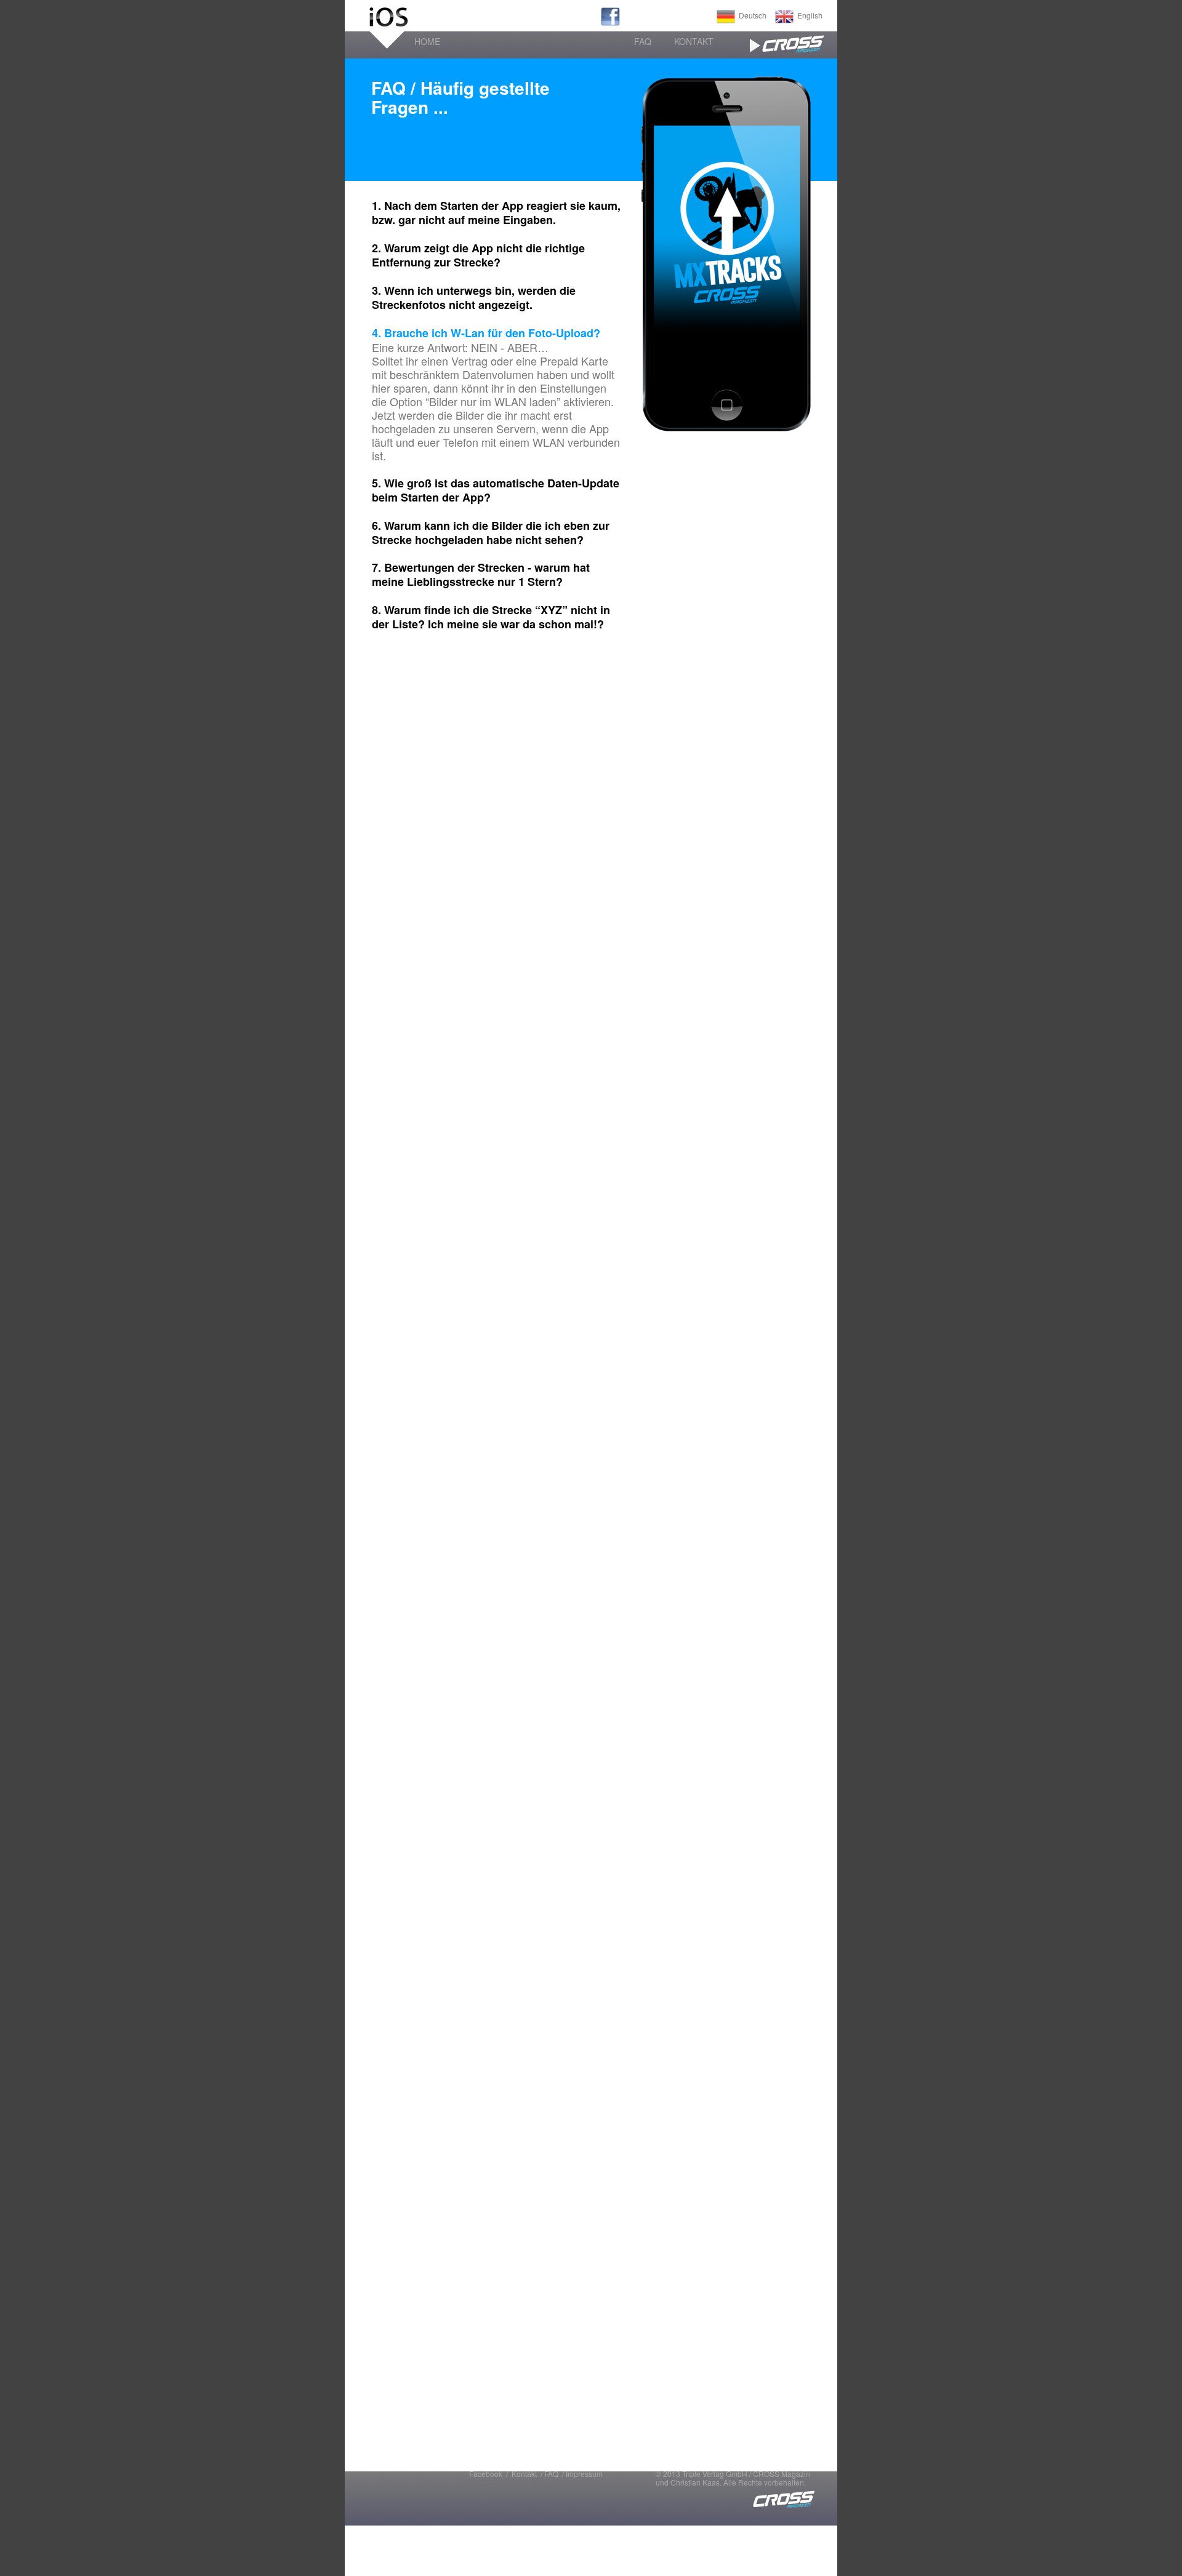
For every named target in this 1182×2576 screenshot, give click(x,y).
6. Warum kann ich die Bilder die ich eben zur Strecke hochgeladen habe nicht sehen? (491, 533)
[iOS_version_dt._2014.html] (726, 22)
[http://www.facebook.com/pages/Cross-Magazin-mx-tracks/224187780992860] (611, 24)
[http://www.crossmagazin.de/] (793, 51)
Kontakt (524, 2474)
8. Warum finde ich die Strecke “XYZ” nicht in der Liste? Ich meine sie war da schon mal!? (491, 617)
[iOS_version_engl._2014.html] (784, 22)
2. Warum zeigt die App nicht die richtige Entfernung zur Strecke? (478, 255)
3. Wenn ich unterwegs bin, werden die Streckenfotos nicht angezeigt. (474, 298)
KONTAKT (694, 41)
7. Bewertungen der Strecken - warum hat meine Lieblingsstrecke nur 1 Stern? (481, 574)
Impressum (584, 2474)
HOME (427, 41)
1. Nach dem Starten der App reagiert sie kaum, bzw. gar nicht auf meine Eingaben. (496, 213)
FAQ (551, 2474)
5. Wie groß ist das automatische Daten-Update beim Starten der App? (496, 490)
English (810, 15)
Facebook (486, 2474)
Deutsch (753, 15)
